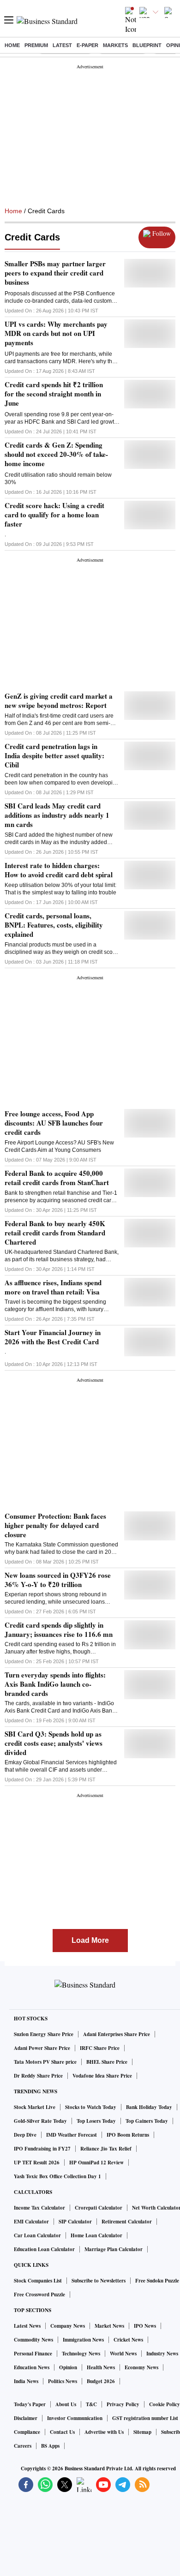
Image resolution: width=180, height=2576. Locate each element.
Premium (36, 45)
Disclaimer (26, 2418)
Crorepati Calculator (99, 2208)
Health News (101, 2367)
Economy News (141, 2367)
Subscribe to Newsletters (99, 2281)
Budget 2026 (101, 2381)
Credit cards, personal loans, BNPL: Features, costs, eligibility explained (54, 925)
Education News (32, 2367)
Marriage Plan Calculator (114, 2249)
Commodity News (33, 2340)
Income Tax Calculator (39, 2208)
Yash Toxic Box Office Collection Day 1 (57, 2176)
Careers (23, 2446)
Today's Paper (30, 2404)
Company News (68, 2326)
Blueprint (147, 45)
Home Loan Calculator (96, 2235)
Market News (109, 2326)
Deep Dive (25, 2135)
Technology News (81, 2354)
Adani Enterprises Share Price (117, 2034)
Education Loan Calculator (44, 2249)
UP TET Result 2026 (37, 2163)
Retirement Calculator (127, 2222)
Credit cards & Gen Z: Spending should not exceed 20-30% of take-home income (56, 454)
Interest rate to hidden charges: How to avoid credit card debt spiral (59, 870)
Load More (90, 1940)
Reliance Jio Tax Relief (106, 2149)
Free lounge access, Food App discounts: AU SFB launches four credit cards (54, 1123)
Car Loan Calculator (37, 2235)
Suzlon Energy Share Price (44, 2034)
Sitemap (142, 2432)
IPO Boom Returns (128, 2135)
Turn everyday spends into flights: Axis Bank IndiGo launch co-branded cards (55, 1684)
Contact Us (62, 2432)
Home (12, 45)
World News (123, 2354)
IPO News (145, 2326)
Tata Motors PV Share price (45, 2062)
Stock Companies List (38, 2281)
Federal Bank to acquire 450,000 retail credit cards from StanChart (57, 1178)
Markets (115, 45)
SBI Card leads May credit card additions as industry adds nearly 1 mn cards (57, 815)
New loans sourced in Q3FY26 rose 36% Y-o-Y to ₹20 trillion (58, 1580)
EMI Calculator (31, 2222)
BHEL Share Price (107, 2062)
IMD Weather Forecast (72, 2135)
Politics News (63, 2381)
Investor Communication (75, 2418)
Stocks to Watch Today (91, 2107)
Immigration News (83, 2340)
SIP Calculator (75, 2222)
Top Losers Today (96, 2121)
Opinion (68, 2367)
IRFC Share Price (100, 2048)
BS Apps (50, 2446)
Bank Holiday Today (149, 2107)
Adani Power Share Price (42, 2048)
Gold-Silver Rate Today (40, 2121)
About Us (66, 2404)
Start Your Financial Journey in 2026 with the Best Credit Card (53, 1337)
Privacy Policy (123, 2404)
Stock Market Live (35, 2107)
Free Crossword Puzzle (39, 2294)
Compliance (27, 2432)
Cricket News (128, 2340)
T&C (91, 2404)
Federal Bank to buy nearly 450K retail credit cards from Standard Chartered (55, 1233)
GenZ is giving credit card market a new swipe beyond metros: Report (59, 701)
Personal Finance (33, 2354)
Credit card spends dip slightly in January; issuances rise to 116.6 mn (59, 1629)
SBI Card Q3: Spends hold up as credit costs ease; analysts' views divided (54, 1743)
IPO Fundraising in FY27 (42, 2149)
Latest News (27, 2326)
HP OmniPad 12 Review (96, 2163)
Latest (62, 45)
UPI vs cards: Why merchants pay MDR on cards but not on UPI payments (56, 333)
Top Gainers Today (147, 2121)
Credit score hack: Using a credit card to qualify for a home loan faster (54, 515)
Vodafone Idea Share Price (102, 2076)
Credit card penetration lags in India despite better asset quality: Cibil (54, 755)
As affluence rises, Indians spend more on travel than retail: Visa (53, 1287)
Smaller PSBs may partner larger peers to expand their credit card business (55, 273)
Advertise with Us (104, 2432)
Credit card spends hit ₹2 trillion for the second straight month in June (54, 394)
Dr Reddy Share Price (38, 2076)
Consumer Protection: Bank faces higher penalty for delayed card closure (55, 1525)
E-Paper (87, 45)
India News (26, 2381)
